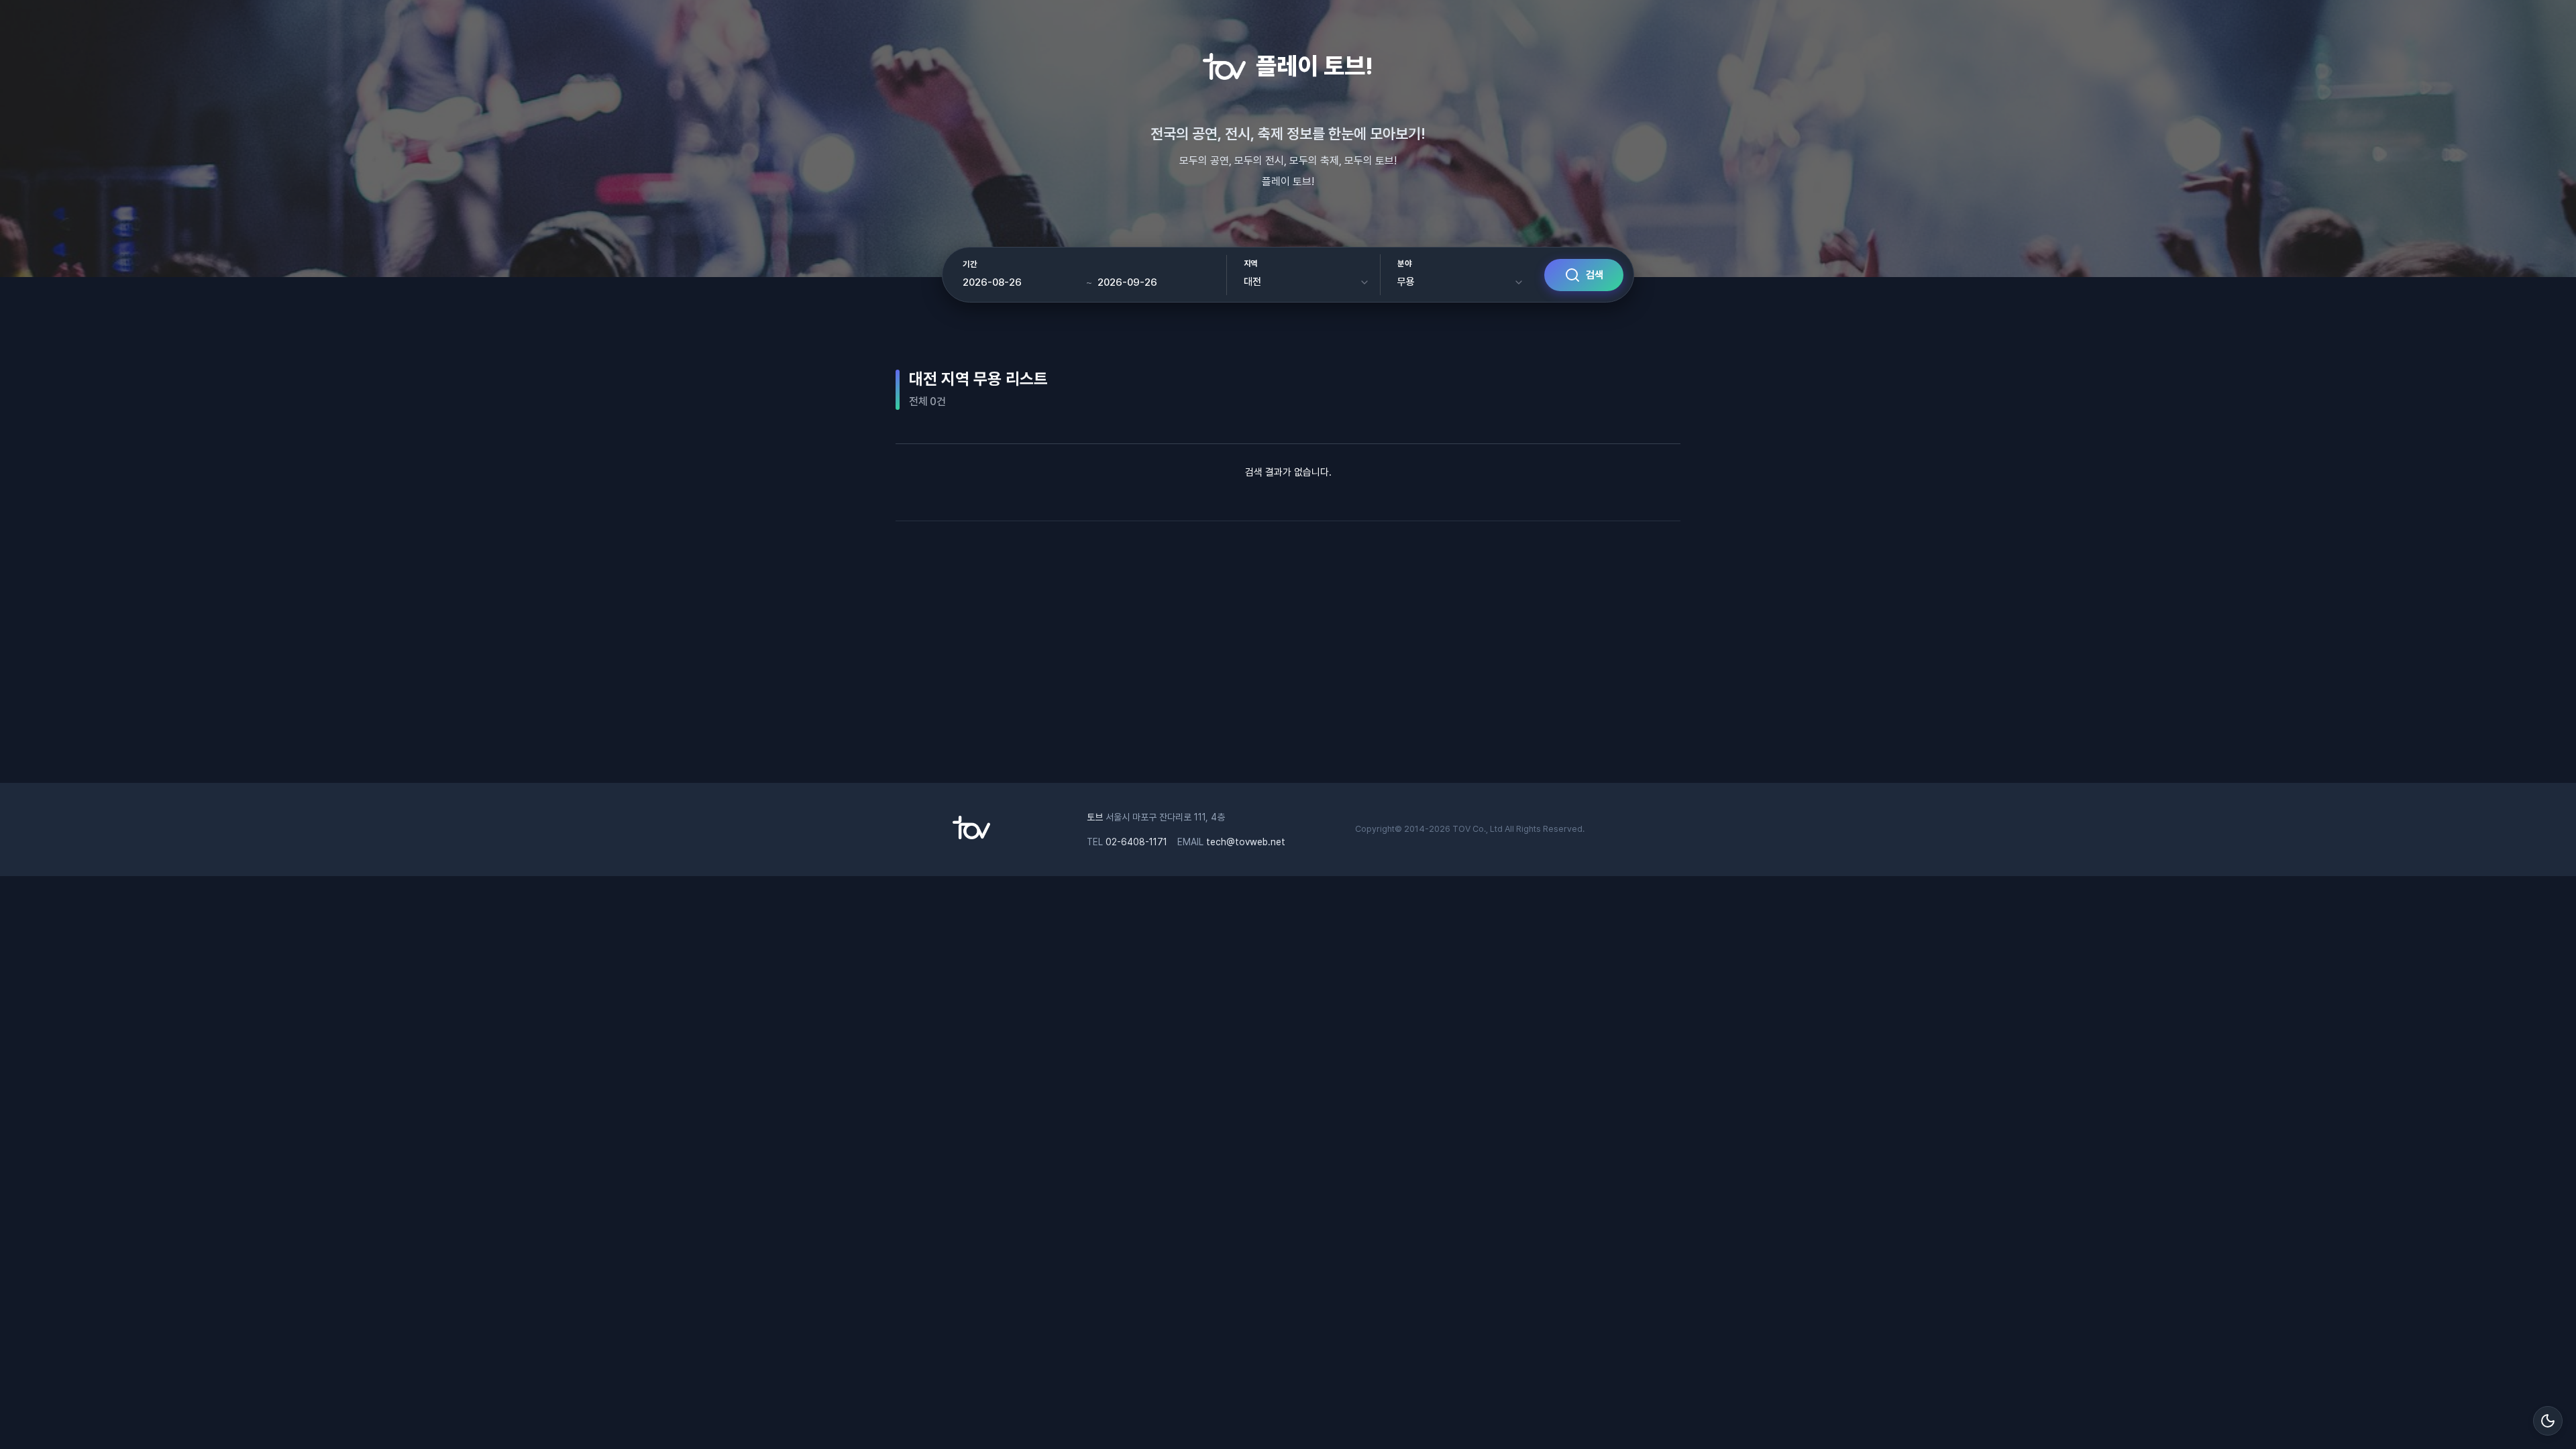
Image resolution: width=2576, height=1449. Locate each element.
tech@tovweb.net (1246, 842)
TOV (1461, 829)
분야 (1404, 264)
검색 (1595, 275)
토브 (1095, 817)
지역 (1251, 264)
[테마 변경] (2548, 1421)
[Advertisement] (1288, 649)
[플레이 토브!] (971, 836)
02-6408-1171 (1136, 842)
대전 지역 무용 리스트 (978, 379)
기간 (970, 264)
